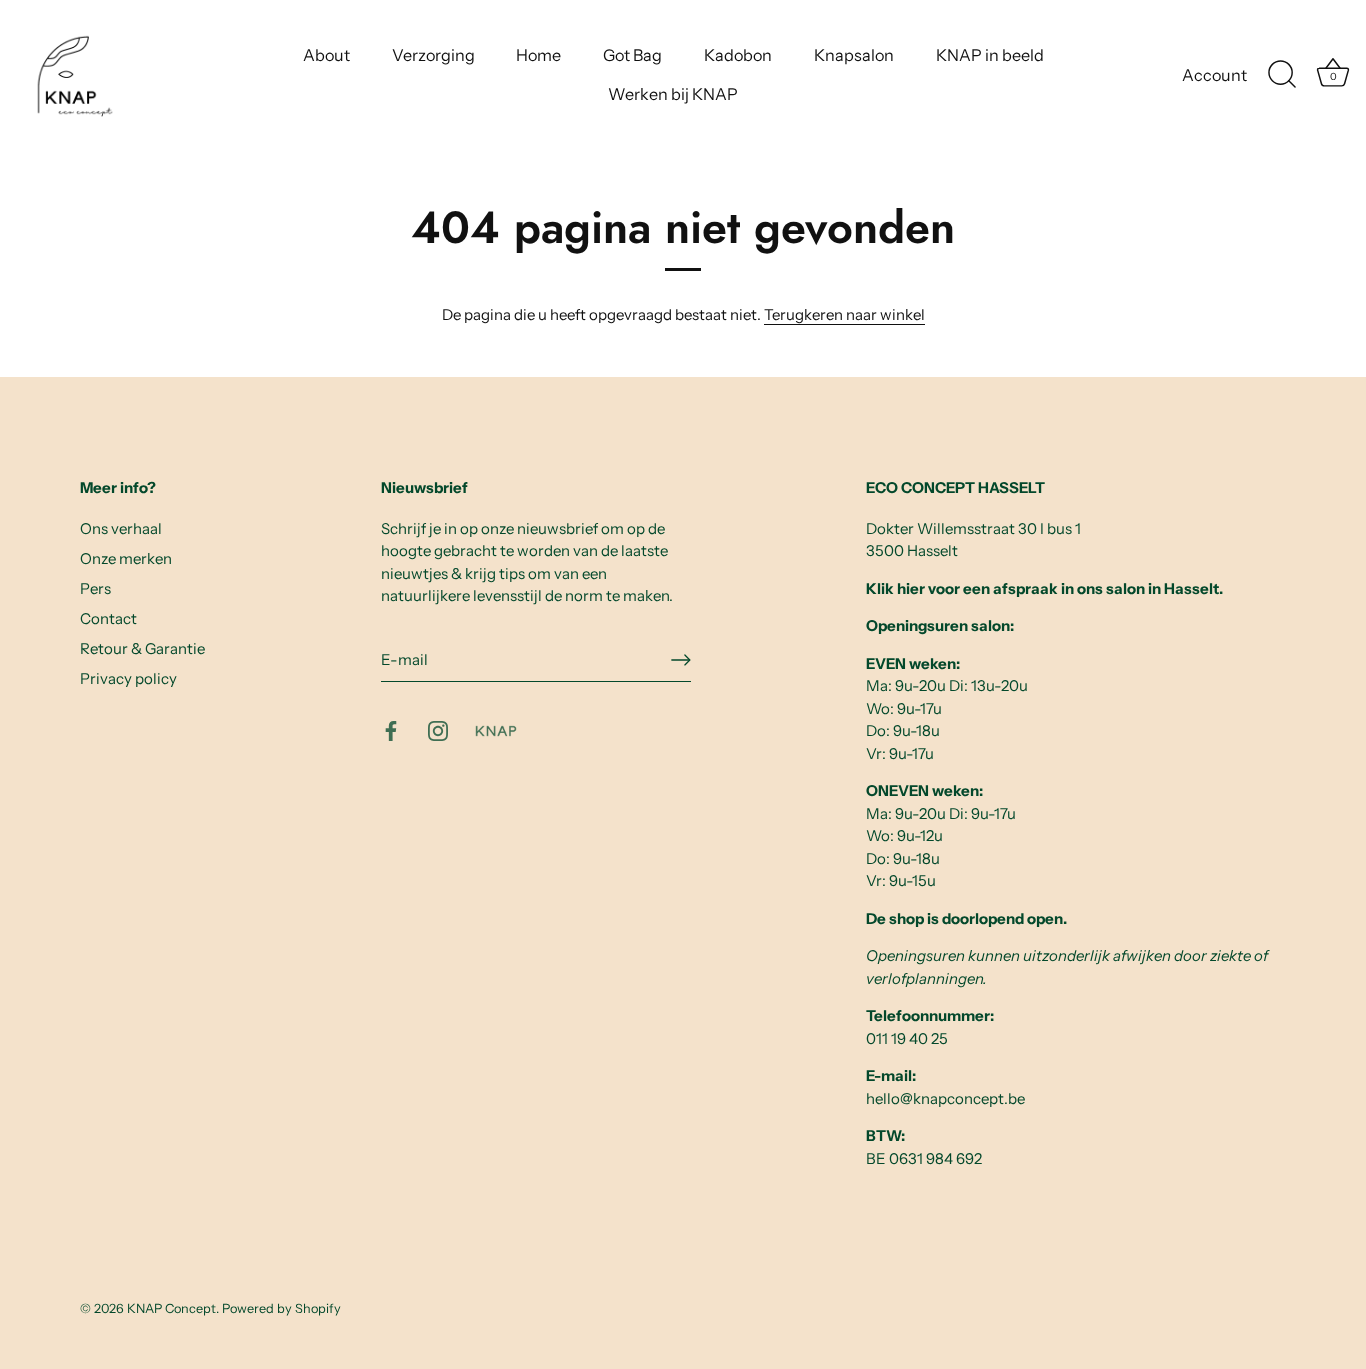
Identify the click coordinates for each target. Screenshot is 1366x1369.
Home (538, 55)
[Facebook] (391, 729)
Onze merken (126, 558)
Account (1214, 75)
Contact (108, 618)
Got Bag (632, 55)
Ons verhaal (121, 528)
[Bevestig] (681, 660)
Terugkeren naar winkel (844, 314)
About (326, 55)
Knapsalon (854, 55)
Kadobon (738, 55)
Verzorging (433, 55)
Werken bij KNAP (673, 94)
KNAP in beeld (990, 55)
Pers (95, 588)
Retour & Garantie (142, 648)
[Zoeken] (1282, 75)
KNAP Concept (171, 1308)
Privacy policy (128, 678)
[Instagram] (438, 729)
